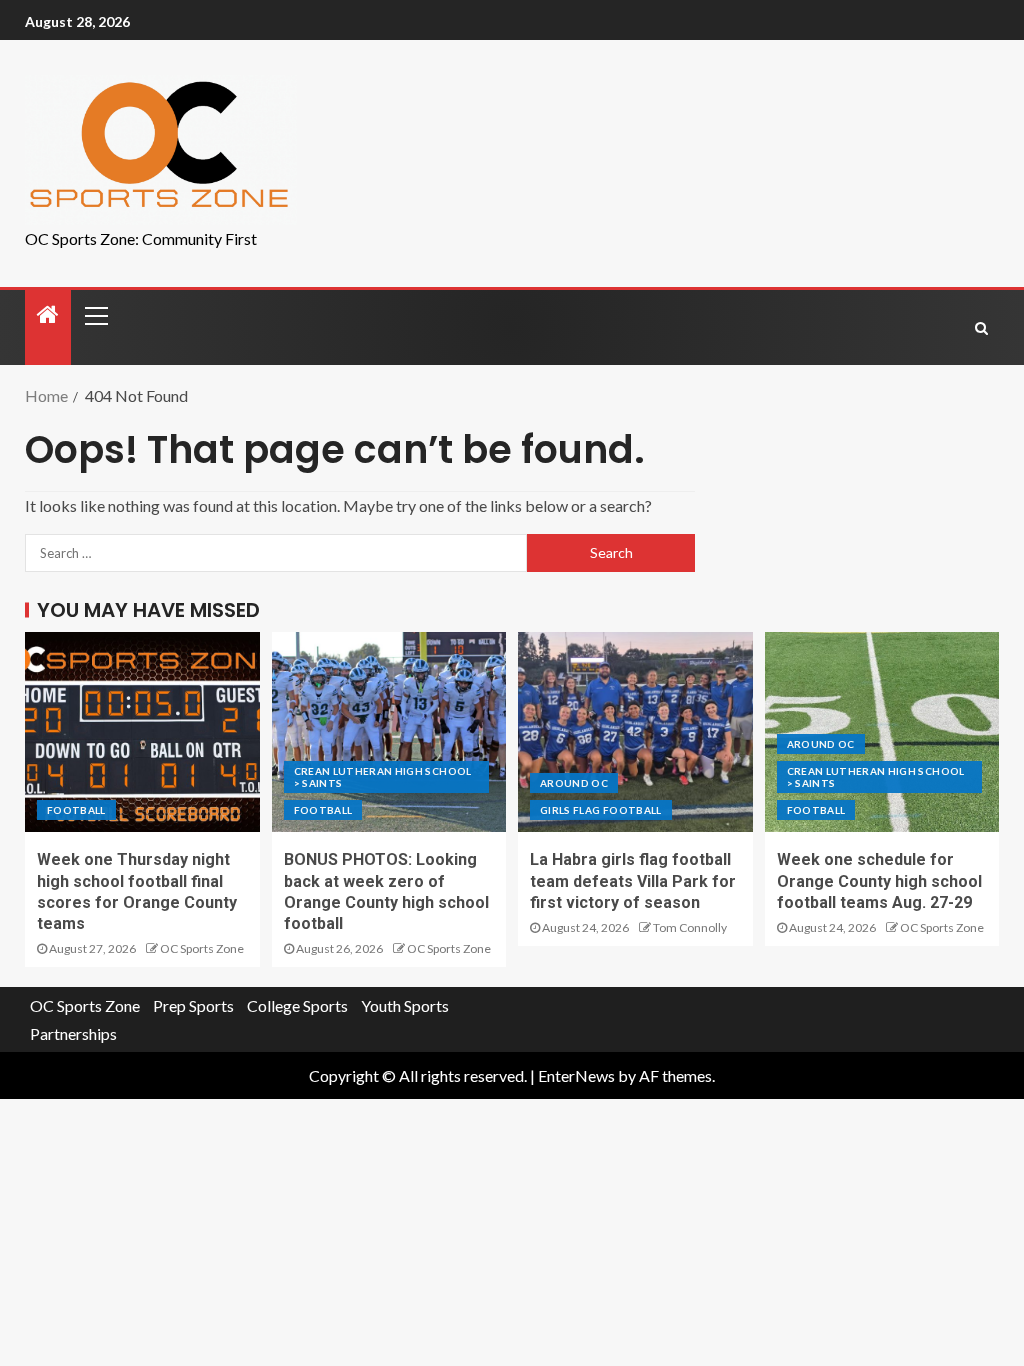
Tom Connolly (690, 927)
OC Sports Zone (202, 948)
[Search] (981, 328)
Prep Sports (193, 1005)
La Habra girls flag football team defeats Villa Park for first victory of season (633, 881)
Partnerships (73, 1033)
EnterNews (576, 1075)
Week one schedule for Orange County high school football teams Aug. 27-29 (879, 881)
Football (76, 810)
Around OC (574, 783)
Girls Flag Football (601, 810)
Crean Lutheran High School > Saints (383, 777)
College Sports (297, 1005)
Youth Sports (405, 1005)
